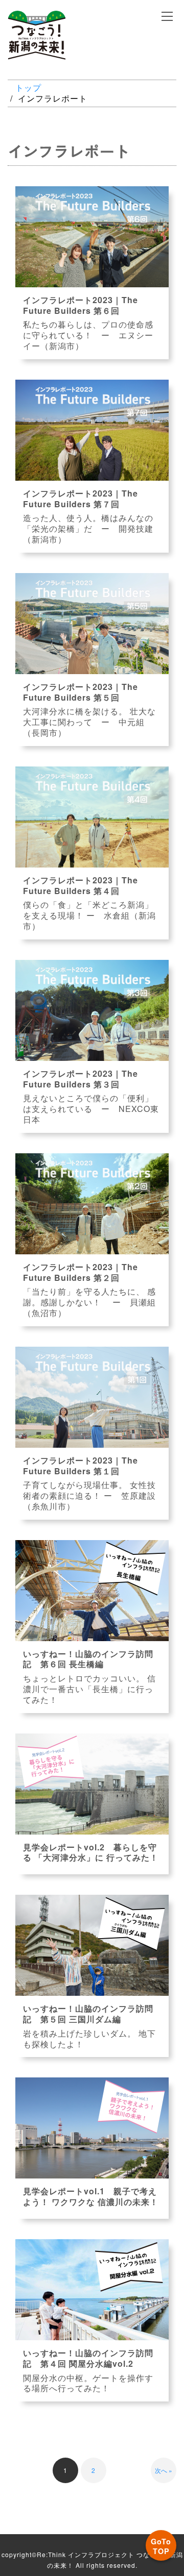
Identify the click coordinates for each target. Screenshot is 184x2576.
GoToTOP (161, 2546)
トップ (28, 88)
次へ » (164, 2470)
